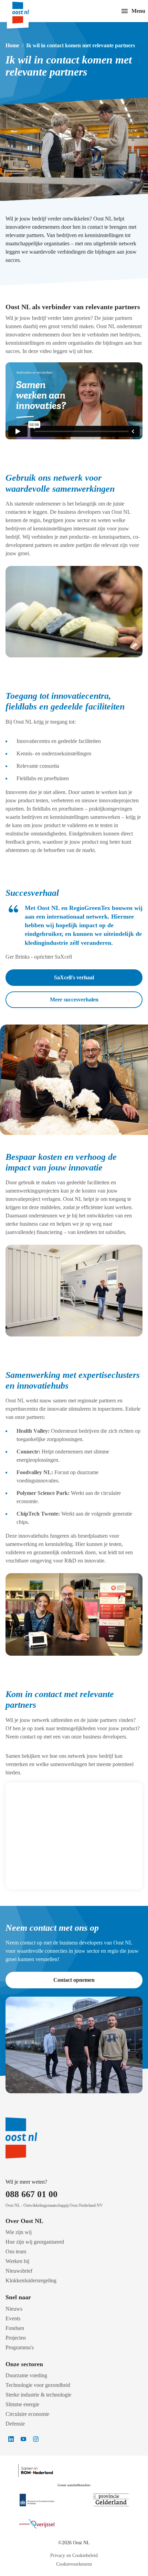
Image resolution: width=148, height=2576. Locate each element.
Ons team (16, 2251)
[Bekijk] (37, 2500)
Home (12, 45)
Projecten (16, 2338)
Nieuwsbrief (19, 2271)
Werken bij (17, 2261)
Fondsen (15, 2328)
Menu (138, 11)
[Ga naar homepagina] (27, 11)
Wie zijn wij (19, 2232)
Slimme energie (22, 2404)
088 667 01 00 (31, 2194)
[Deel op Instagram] (36, 2439)
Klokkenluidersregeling (31, 2280)
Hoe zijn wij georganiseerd (35, 2242)
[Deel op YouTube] (23, 2439)
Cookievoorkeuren (74, 2564)
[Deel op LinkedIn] (11, 2439)
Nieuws (14, 2309)
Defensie (15, 2424)
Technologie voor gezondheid (38, 2385)
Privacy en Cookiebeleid (74, 2555)
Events (13, 2318)
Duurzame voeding (26, 2375)
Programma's (20, 2347)
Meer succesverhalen (74, 1000)
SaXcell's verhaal (74, 977)
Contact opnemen (74, 1980)
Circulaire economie (27, 2414)
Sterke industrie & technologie (38, 2395)
